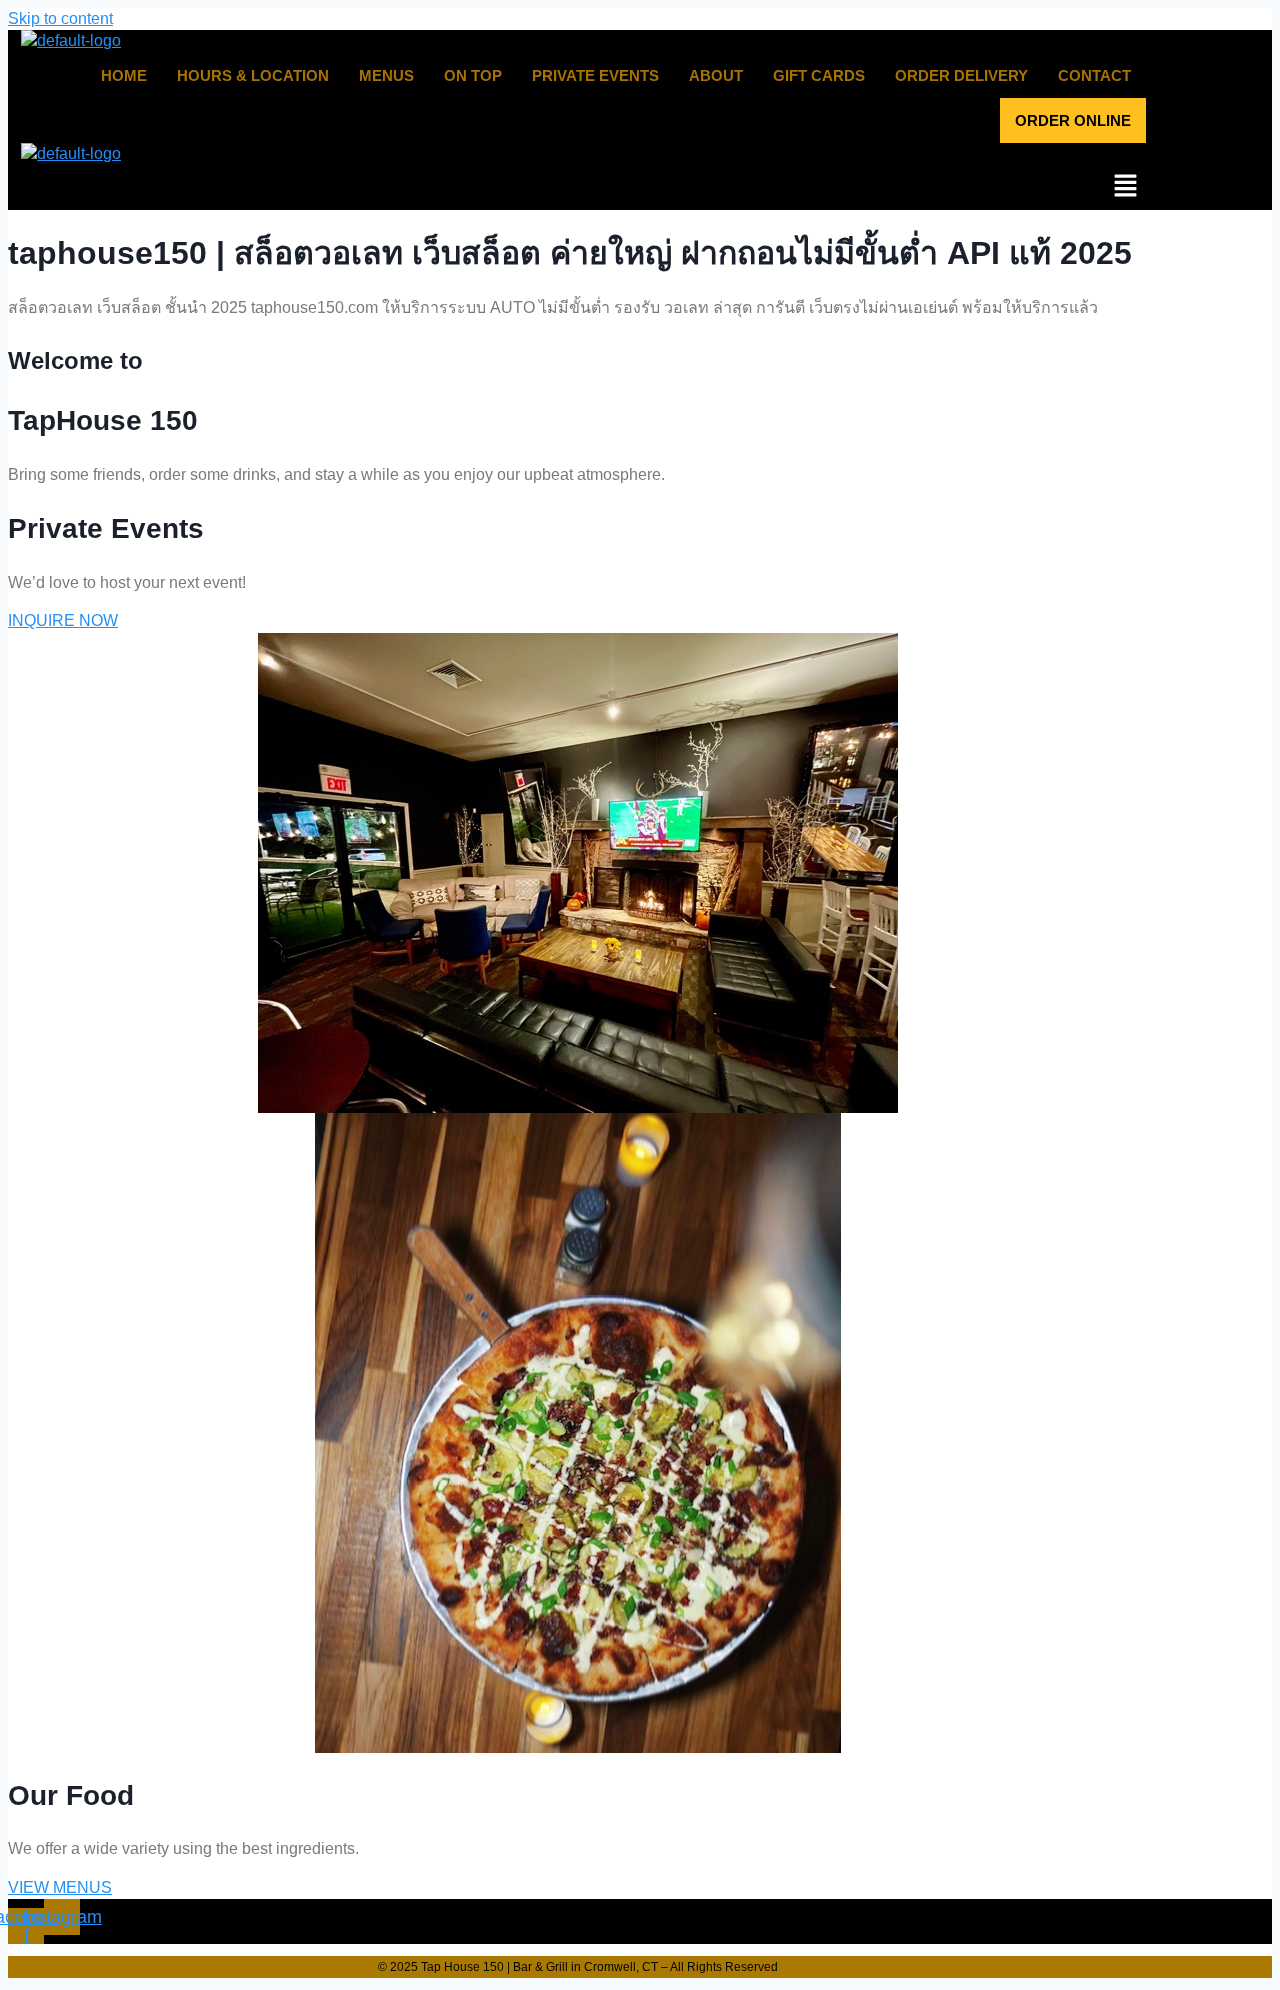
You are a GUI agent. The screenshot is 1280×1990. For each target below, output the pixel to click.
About (716, 75)
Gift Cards (819, 75)
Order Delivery (961, 75)
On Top (473, 75)
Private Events (595, 75)
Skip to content (60, 18)
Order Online (1073, 120)
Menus (386, 75)
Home (124, 75)
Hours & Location (253, 75)
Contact (1094, 75)
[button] (577, 187)
